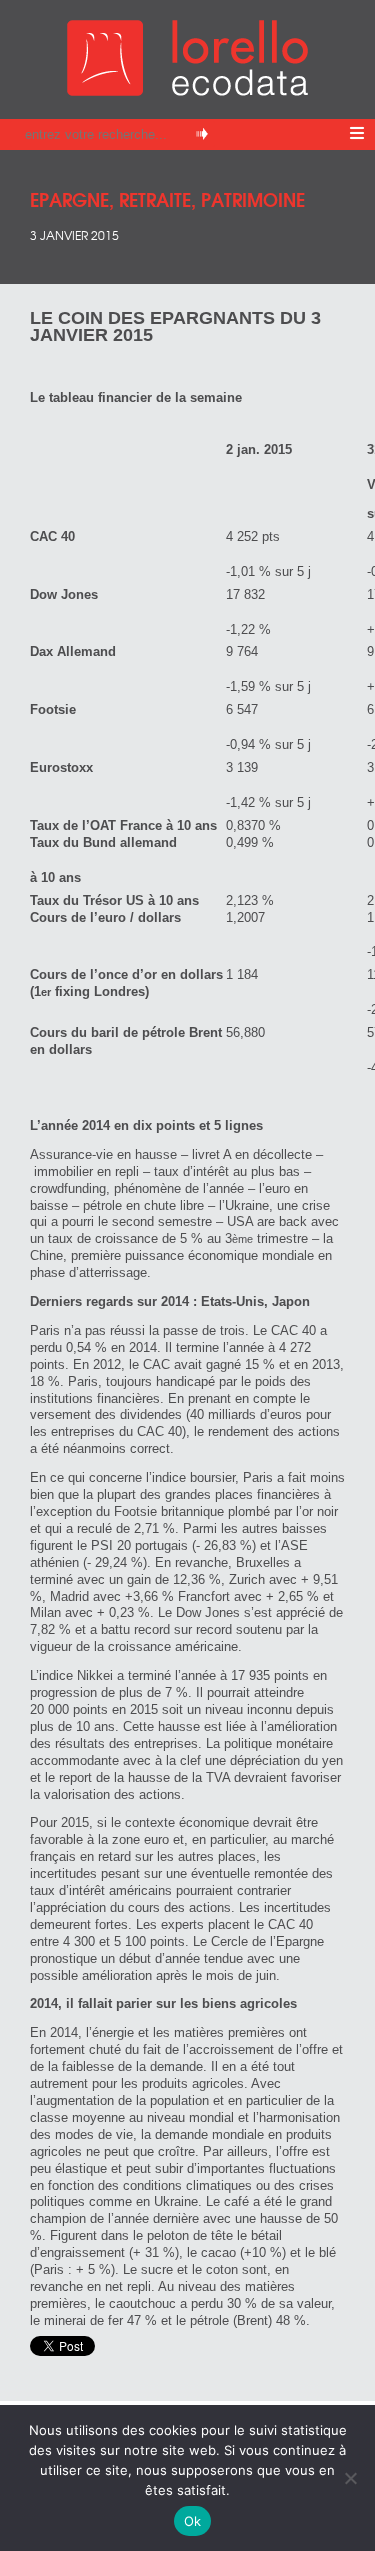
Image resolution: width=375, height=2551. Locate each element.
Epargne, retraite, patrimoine (167, 198)
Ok (193, 2521)
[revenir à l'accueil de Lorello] (187, 90)
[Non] (350, 2478)
